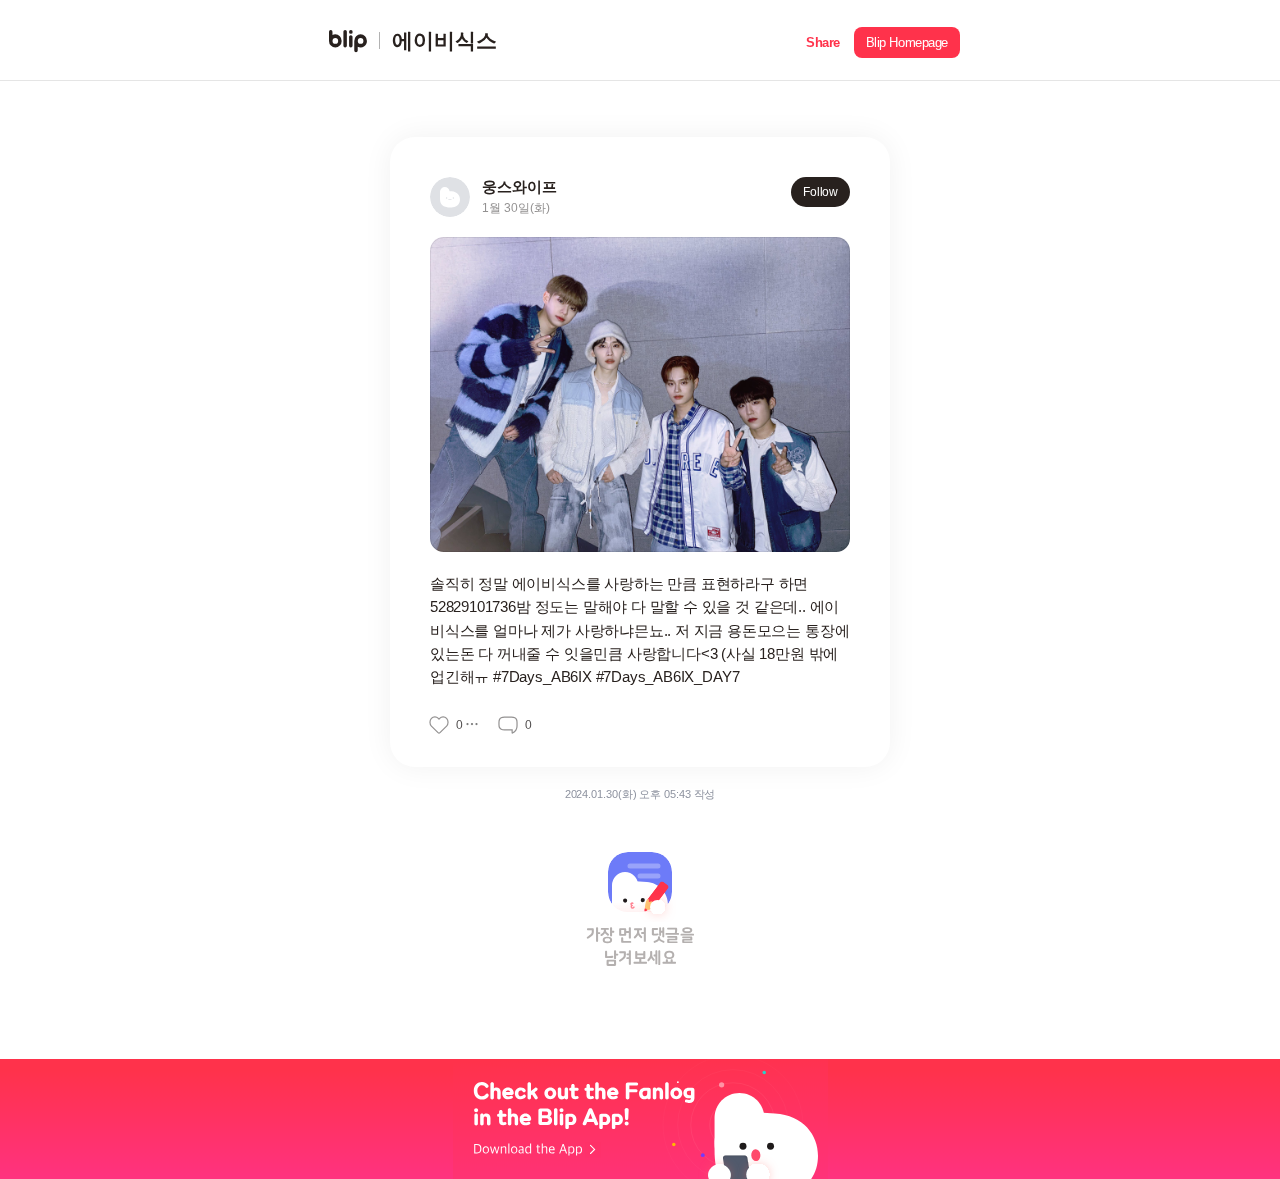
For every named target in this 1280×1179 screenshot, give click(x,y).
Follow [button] (820, 192)
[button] (823, 40)
